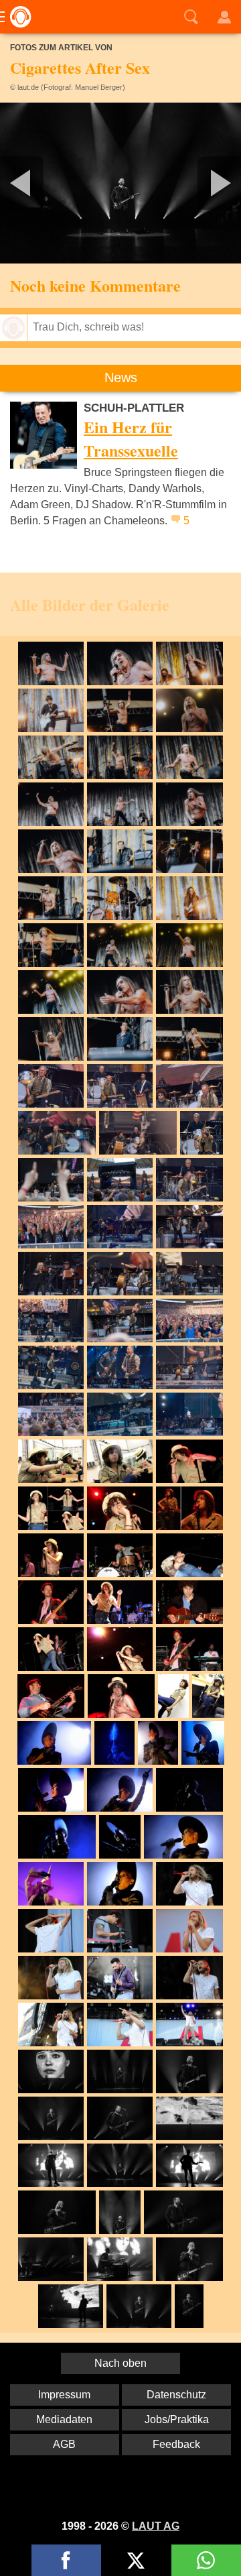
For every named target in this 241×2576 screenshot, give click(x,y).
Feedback (176, 2444)
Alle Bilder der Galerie (90, 604)
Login (224, 17)
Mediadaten (64, 2419)
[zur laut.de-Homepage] (17, 17)
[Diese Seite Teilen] (66, 2560)
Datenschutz (176, 2395)
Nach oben (120, 2363)
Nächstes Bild (120, 183)
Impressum (64, 2395)
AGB (64, 2444)
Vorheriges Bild (40, 183)
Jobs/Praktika (177, 2419)
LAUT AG (156, 2526)
